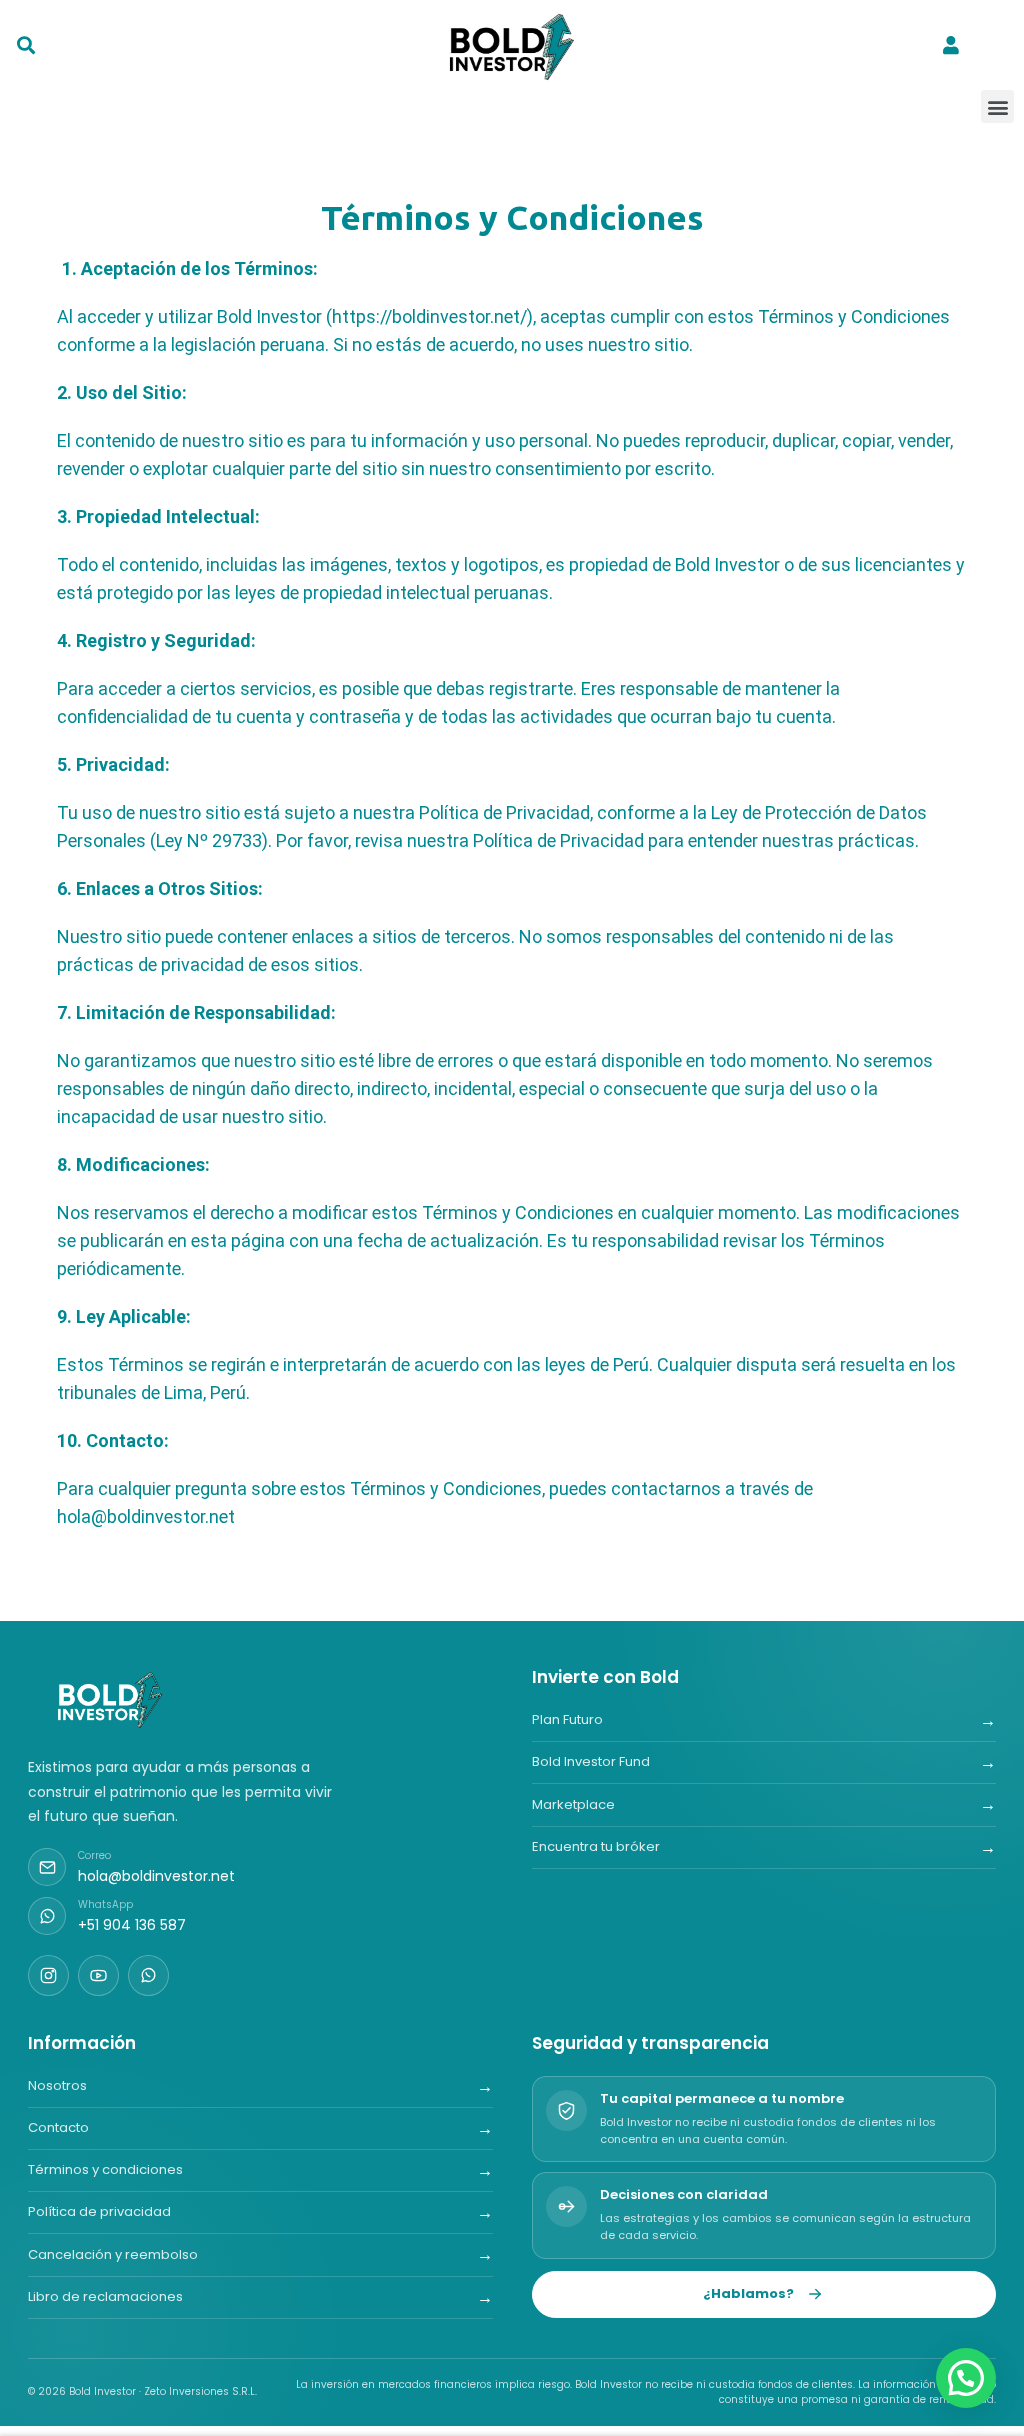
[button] (997, 106)
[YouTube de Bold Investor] (98, 1975)
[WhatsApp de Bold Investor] (148, 1975)
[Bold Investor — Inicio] (112, 1700)
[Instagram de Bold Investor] (48, 1975)
